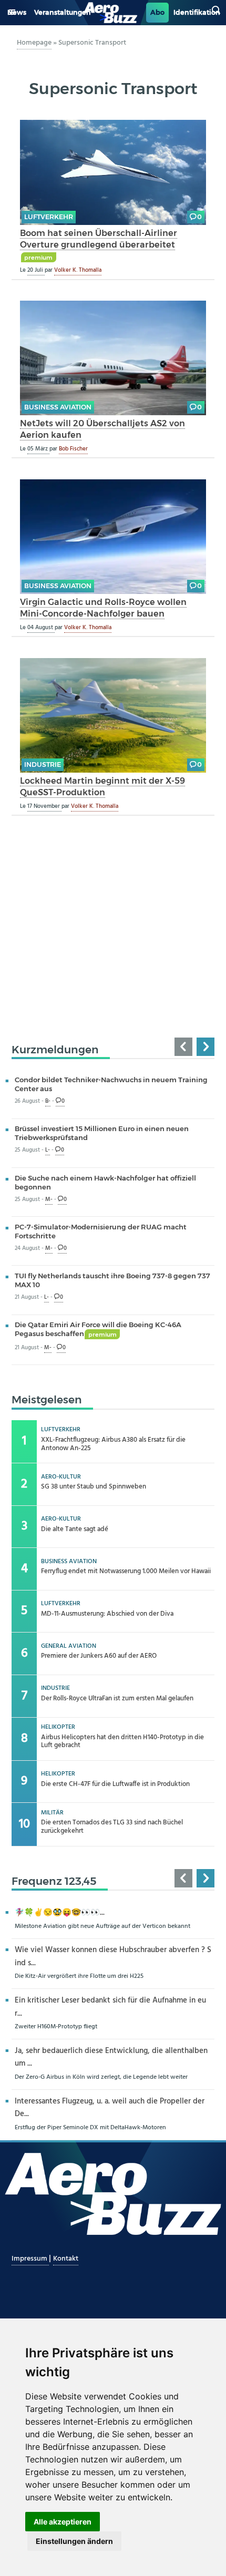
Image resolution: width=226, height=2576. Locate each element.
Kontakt (66, 2259)
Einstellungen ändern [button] (74, 2541)
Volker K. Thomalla (78, 270)
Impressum (30, 2259)
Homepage (34, 43)
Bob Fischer (73, 449)
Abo (157, 12)
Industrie (43, 764)
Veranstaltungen (63, 12)
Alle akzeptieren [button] (63, 2522)
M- (49, 1200)
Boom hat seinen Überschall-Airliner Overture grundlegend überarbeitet (99, 239)
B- (48, 1101)
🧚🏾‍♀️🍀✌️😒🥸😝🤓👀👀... (60, 1913)
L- (48, 1150)
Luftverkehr (49, 217)
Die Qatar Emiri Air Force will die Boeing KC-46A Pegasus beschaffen (98, 1329)
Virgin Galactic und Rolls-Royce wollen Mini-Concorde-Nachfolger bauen (103, 608)
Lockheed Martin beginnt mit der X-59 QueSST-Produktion (102, 787)
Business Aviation (58, 407)
